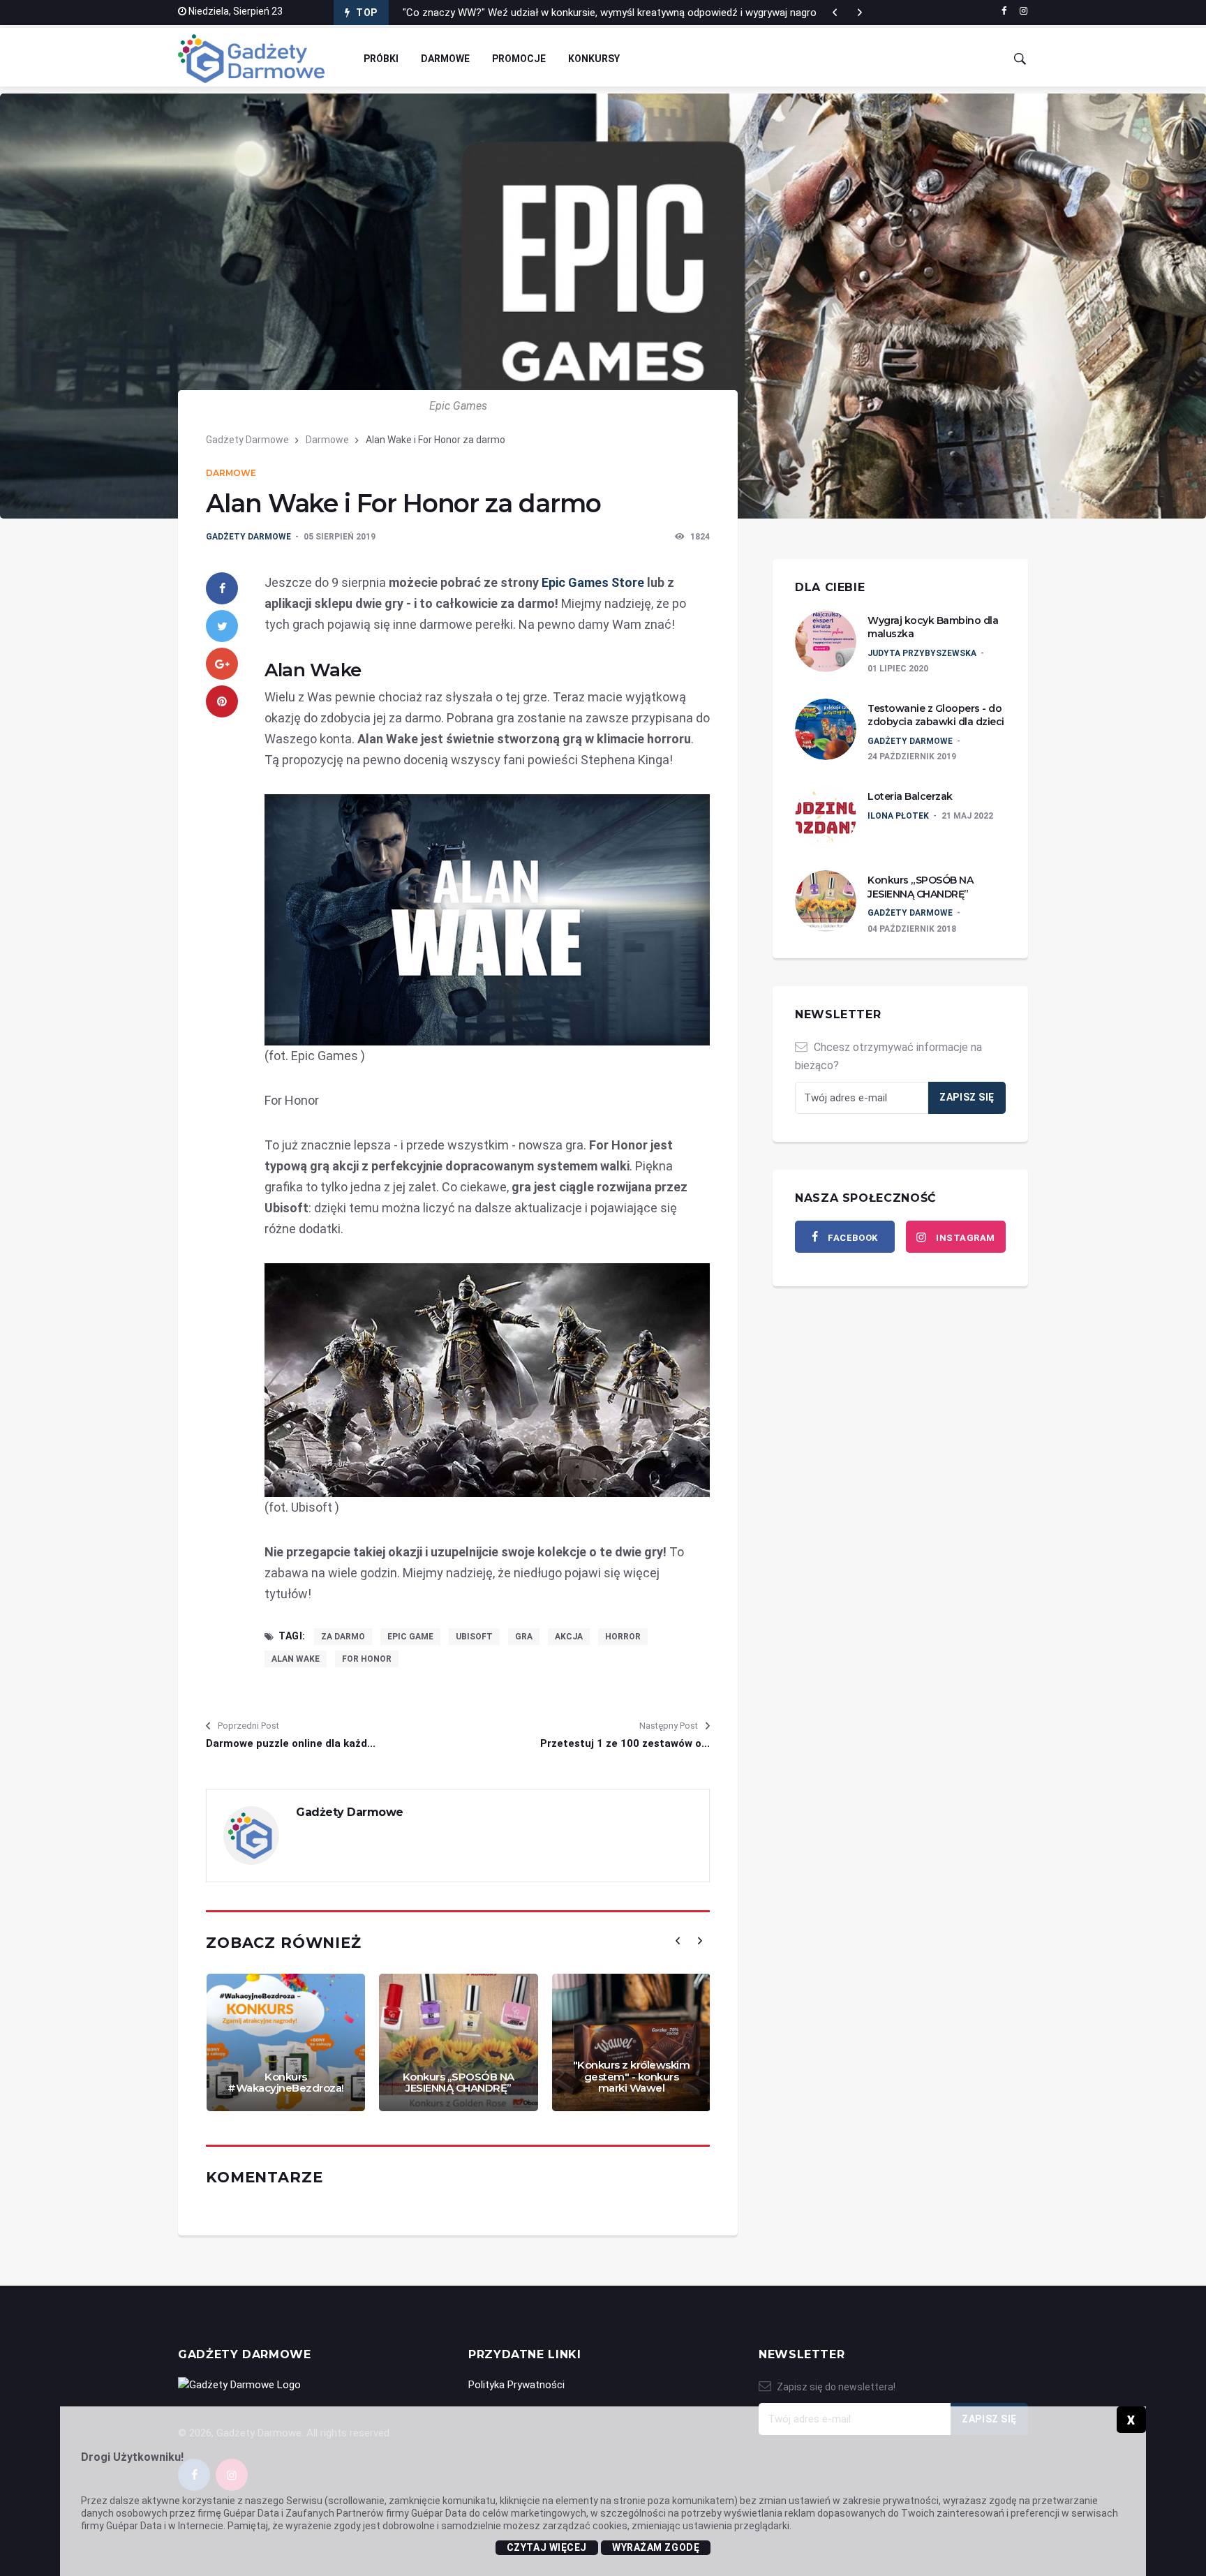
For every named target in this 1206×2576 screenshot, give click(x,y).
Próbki (381, 59)
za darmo (343, 1637)
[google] (222, 664)
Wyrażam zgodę (656, 2547)
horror (623, 1637)
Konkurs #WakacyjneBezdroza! (286, 2083)
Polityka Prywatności (516, 2385)
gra (524, 1637)
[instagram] (1023, 11)
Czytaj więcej (547, 2547)
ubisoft (474, 1637)
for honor (367, 1659)
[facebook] (1004, 11)
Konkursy (594, 59)
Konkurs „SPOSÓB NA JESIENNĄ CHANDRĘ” (459, 2083)
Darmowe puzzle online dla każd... (291, 1743)
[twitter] (222, 626)
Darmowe (445, 59)
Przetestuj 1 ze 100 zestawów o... (625, 1743)
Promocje (519, 59)
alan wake (296, 1659)
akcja (569, 1637)
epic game (410, 1637)
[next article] (835, 13)
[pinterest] (222, 701)
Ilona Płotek (898, 816)
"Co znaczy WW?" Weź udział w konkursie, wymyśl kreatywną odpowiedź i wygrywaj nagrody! (616, 13)
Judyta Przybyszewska (922, 653)
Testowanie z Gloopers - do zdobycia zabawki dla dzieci (936, 715)
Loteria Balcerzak (910, 796)
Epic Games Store (593, 582)
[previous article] (860, 13)
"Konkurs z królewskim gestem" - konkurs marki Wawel (632, 2076)
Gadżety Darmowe (247, 440)
